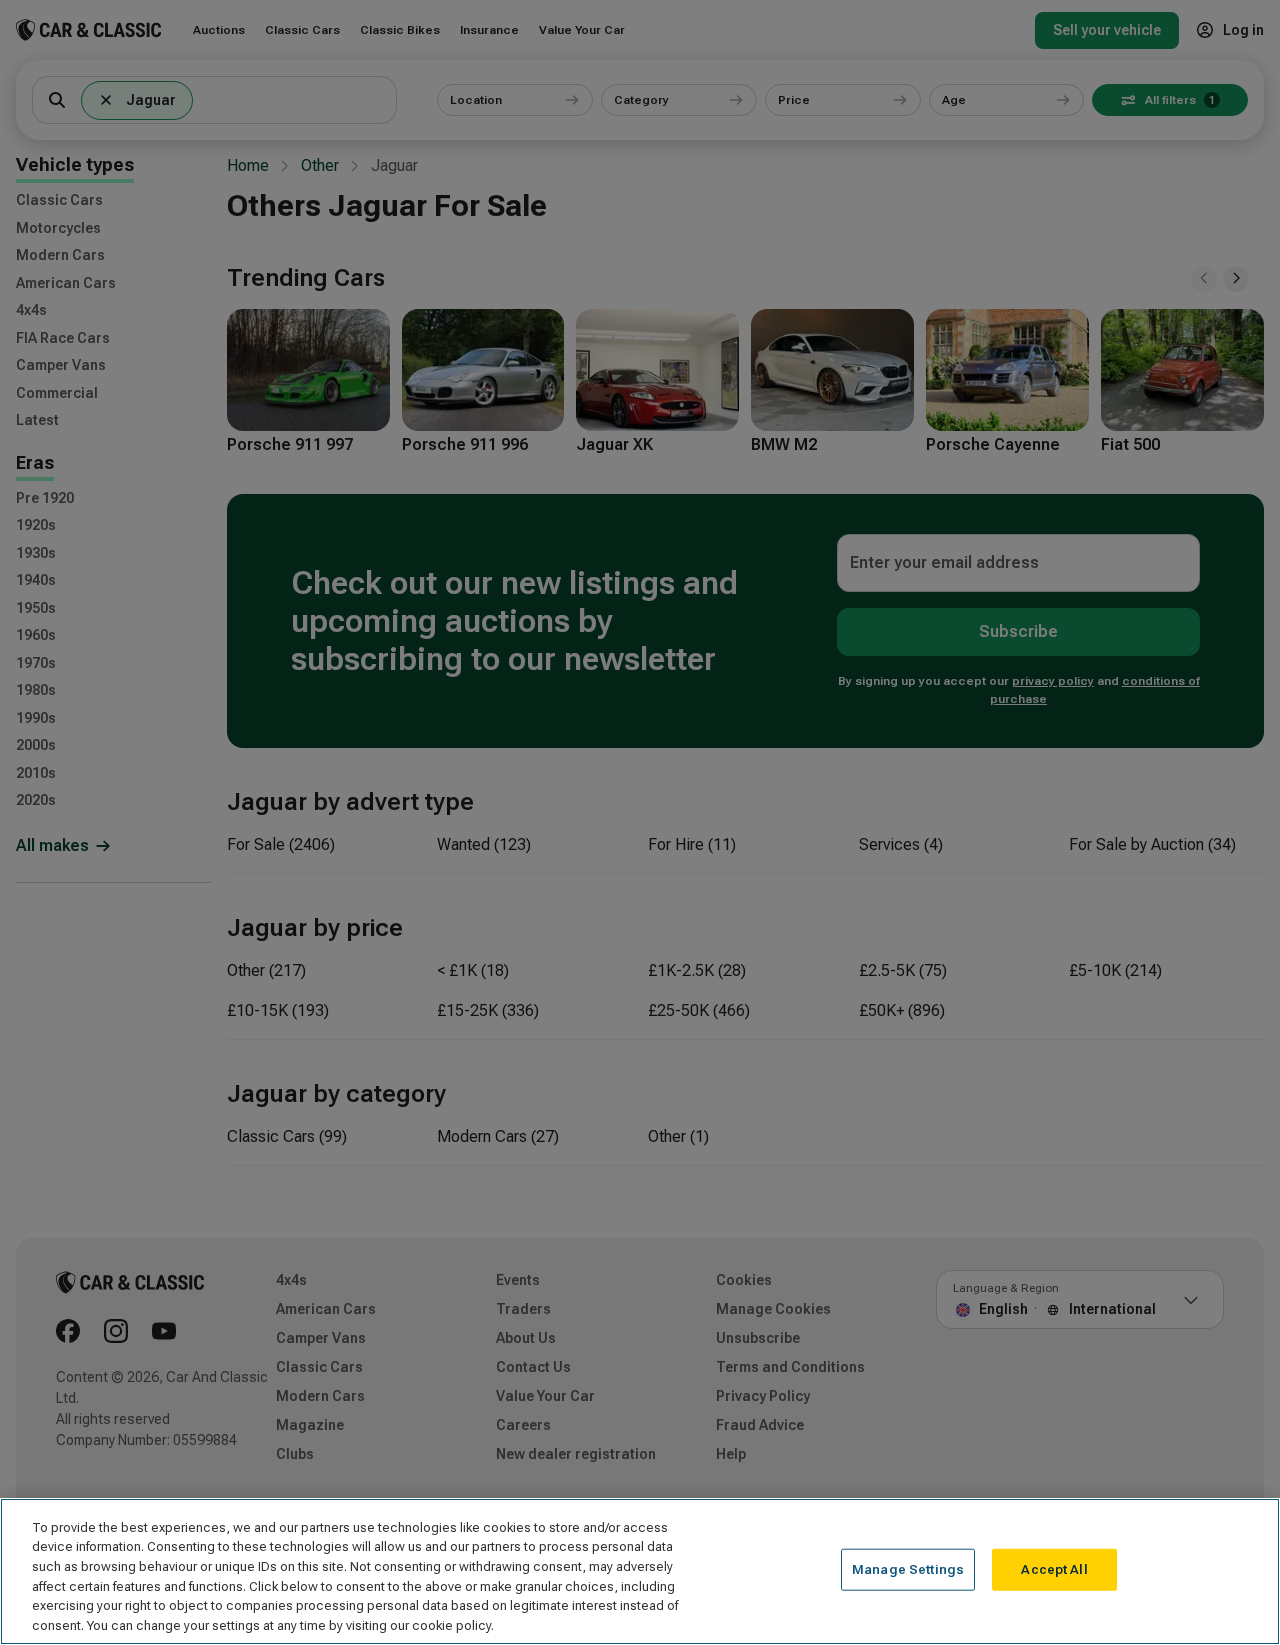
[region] (640, 1571)
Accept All (1054, 1569)
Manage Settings (908, 1569)
